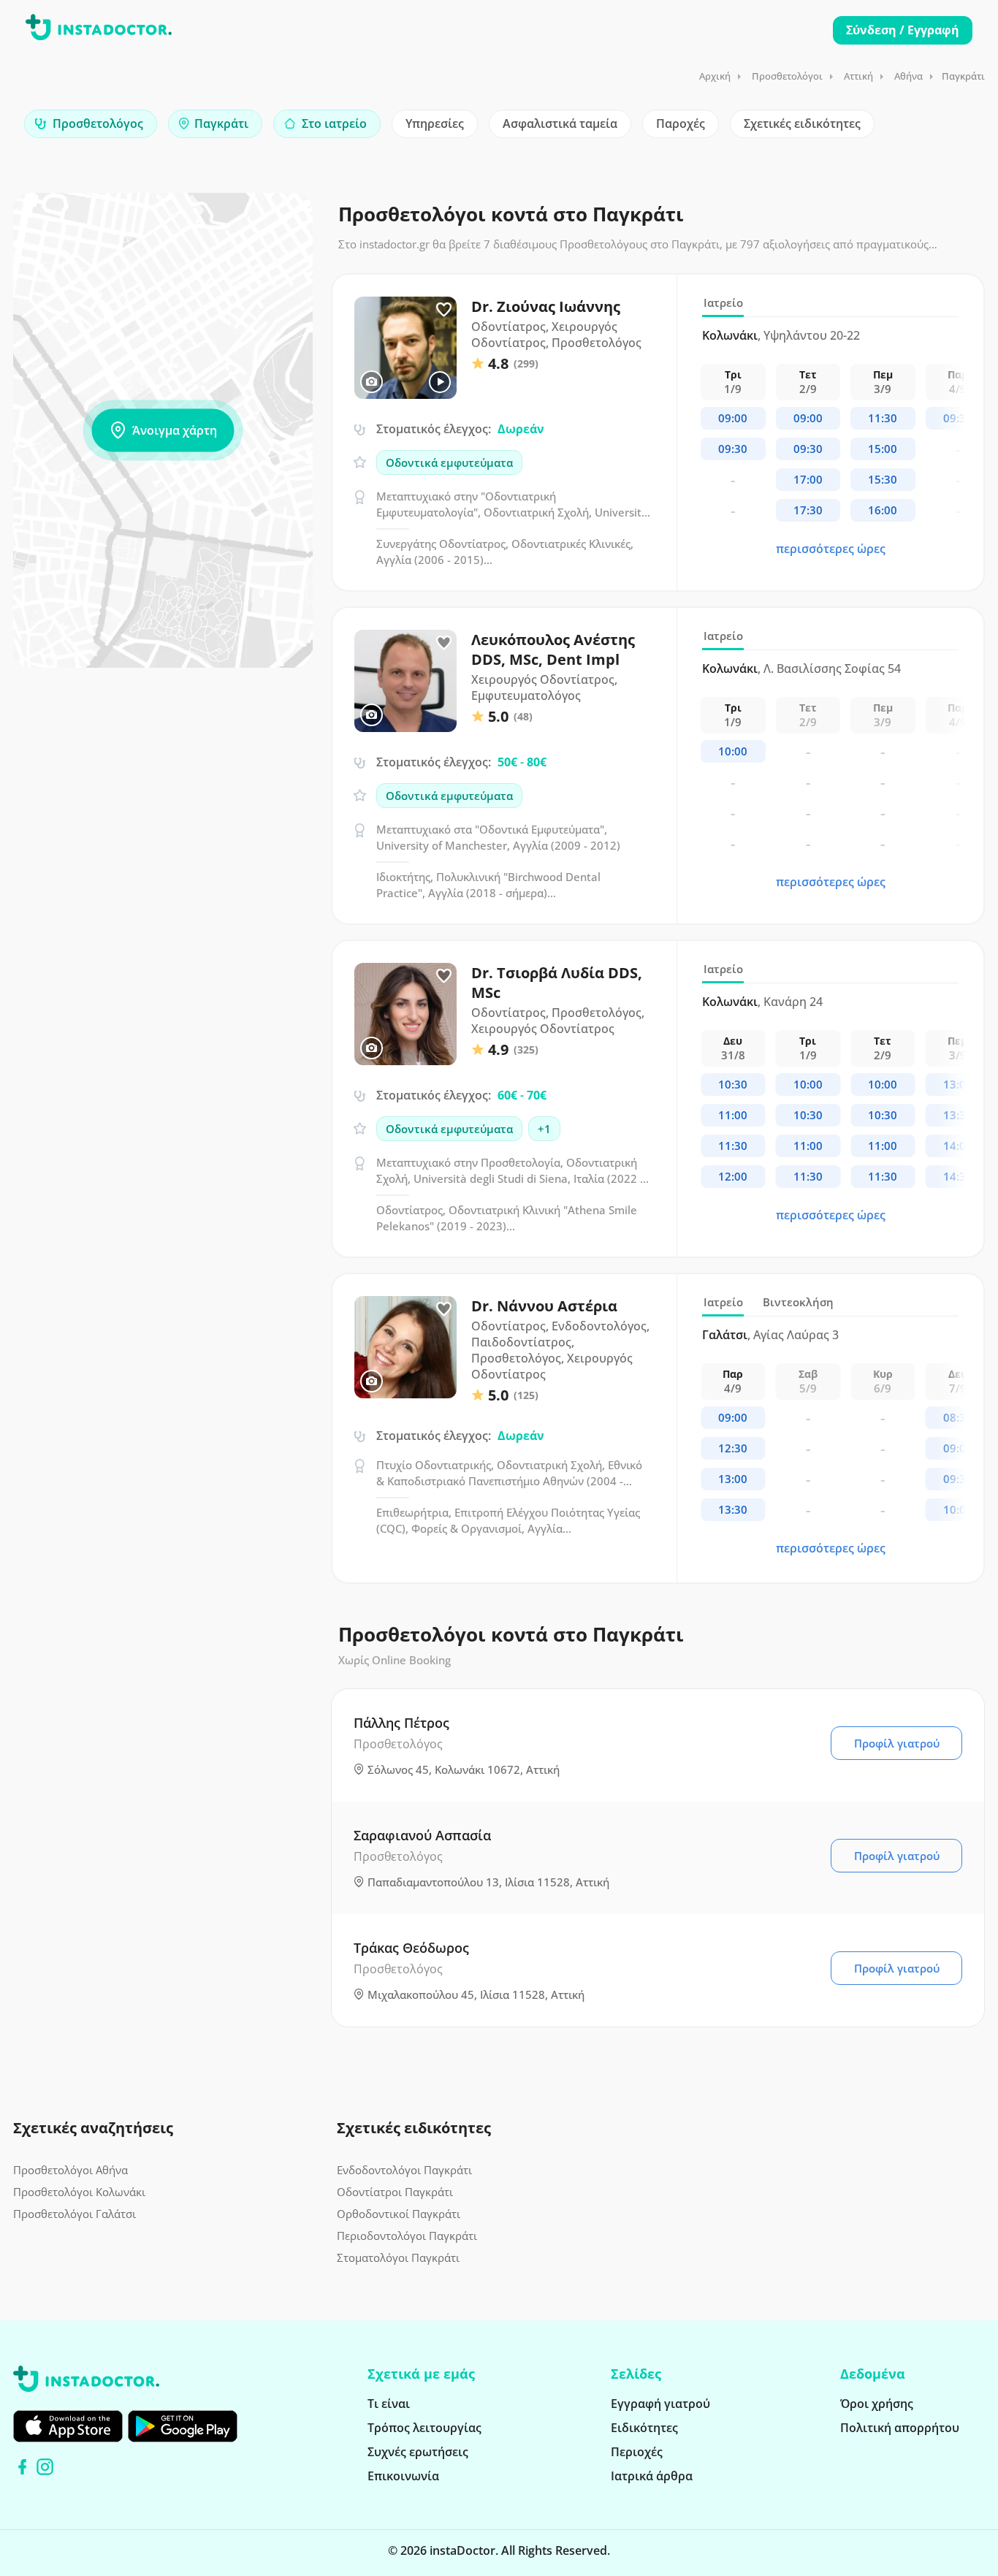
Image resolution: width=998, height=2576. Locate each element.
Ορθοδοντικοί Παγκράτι (399, 2214)
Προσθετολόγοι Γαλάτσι (75, 2214)
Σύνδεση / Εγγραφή (903, 30)
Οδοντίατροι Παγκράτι (395, 2192)
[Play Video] (440, 382)
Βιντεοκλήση (798, 1302)
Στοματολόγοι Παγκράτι (398, 2257)
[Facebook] (22, 2467)
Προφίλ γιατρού (897, 1743)
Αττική (858, 76)
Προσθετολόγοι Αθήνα (71, 2170)
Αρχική (715, 76)
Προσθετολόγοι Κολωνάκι (79, 2192)
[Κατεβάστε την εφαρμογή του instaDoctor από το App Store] (68, 2426)
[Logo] (99, 30)
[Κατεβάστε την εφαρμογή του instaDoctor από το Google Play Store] (183, 2426)
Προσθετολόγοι (787, 76)
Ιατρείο (723, 302)
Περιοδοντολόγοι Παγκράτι (407, 2236)
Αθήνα (909, 76)
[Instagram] (45, 2467)
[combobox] (91, 124)
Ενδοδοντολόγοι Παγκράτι (404, 2170)
